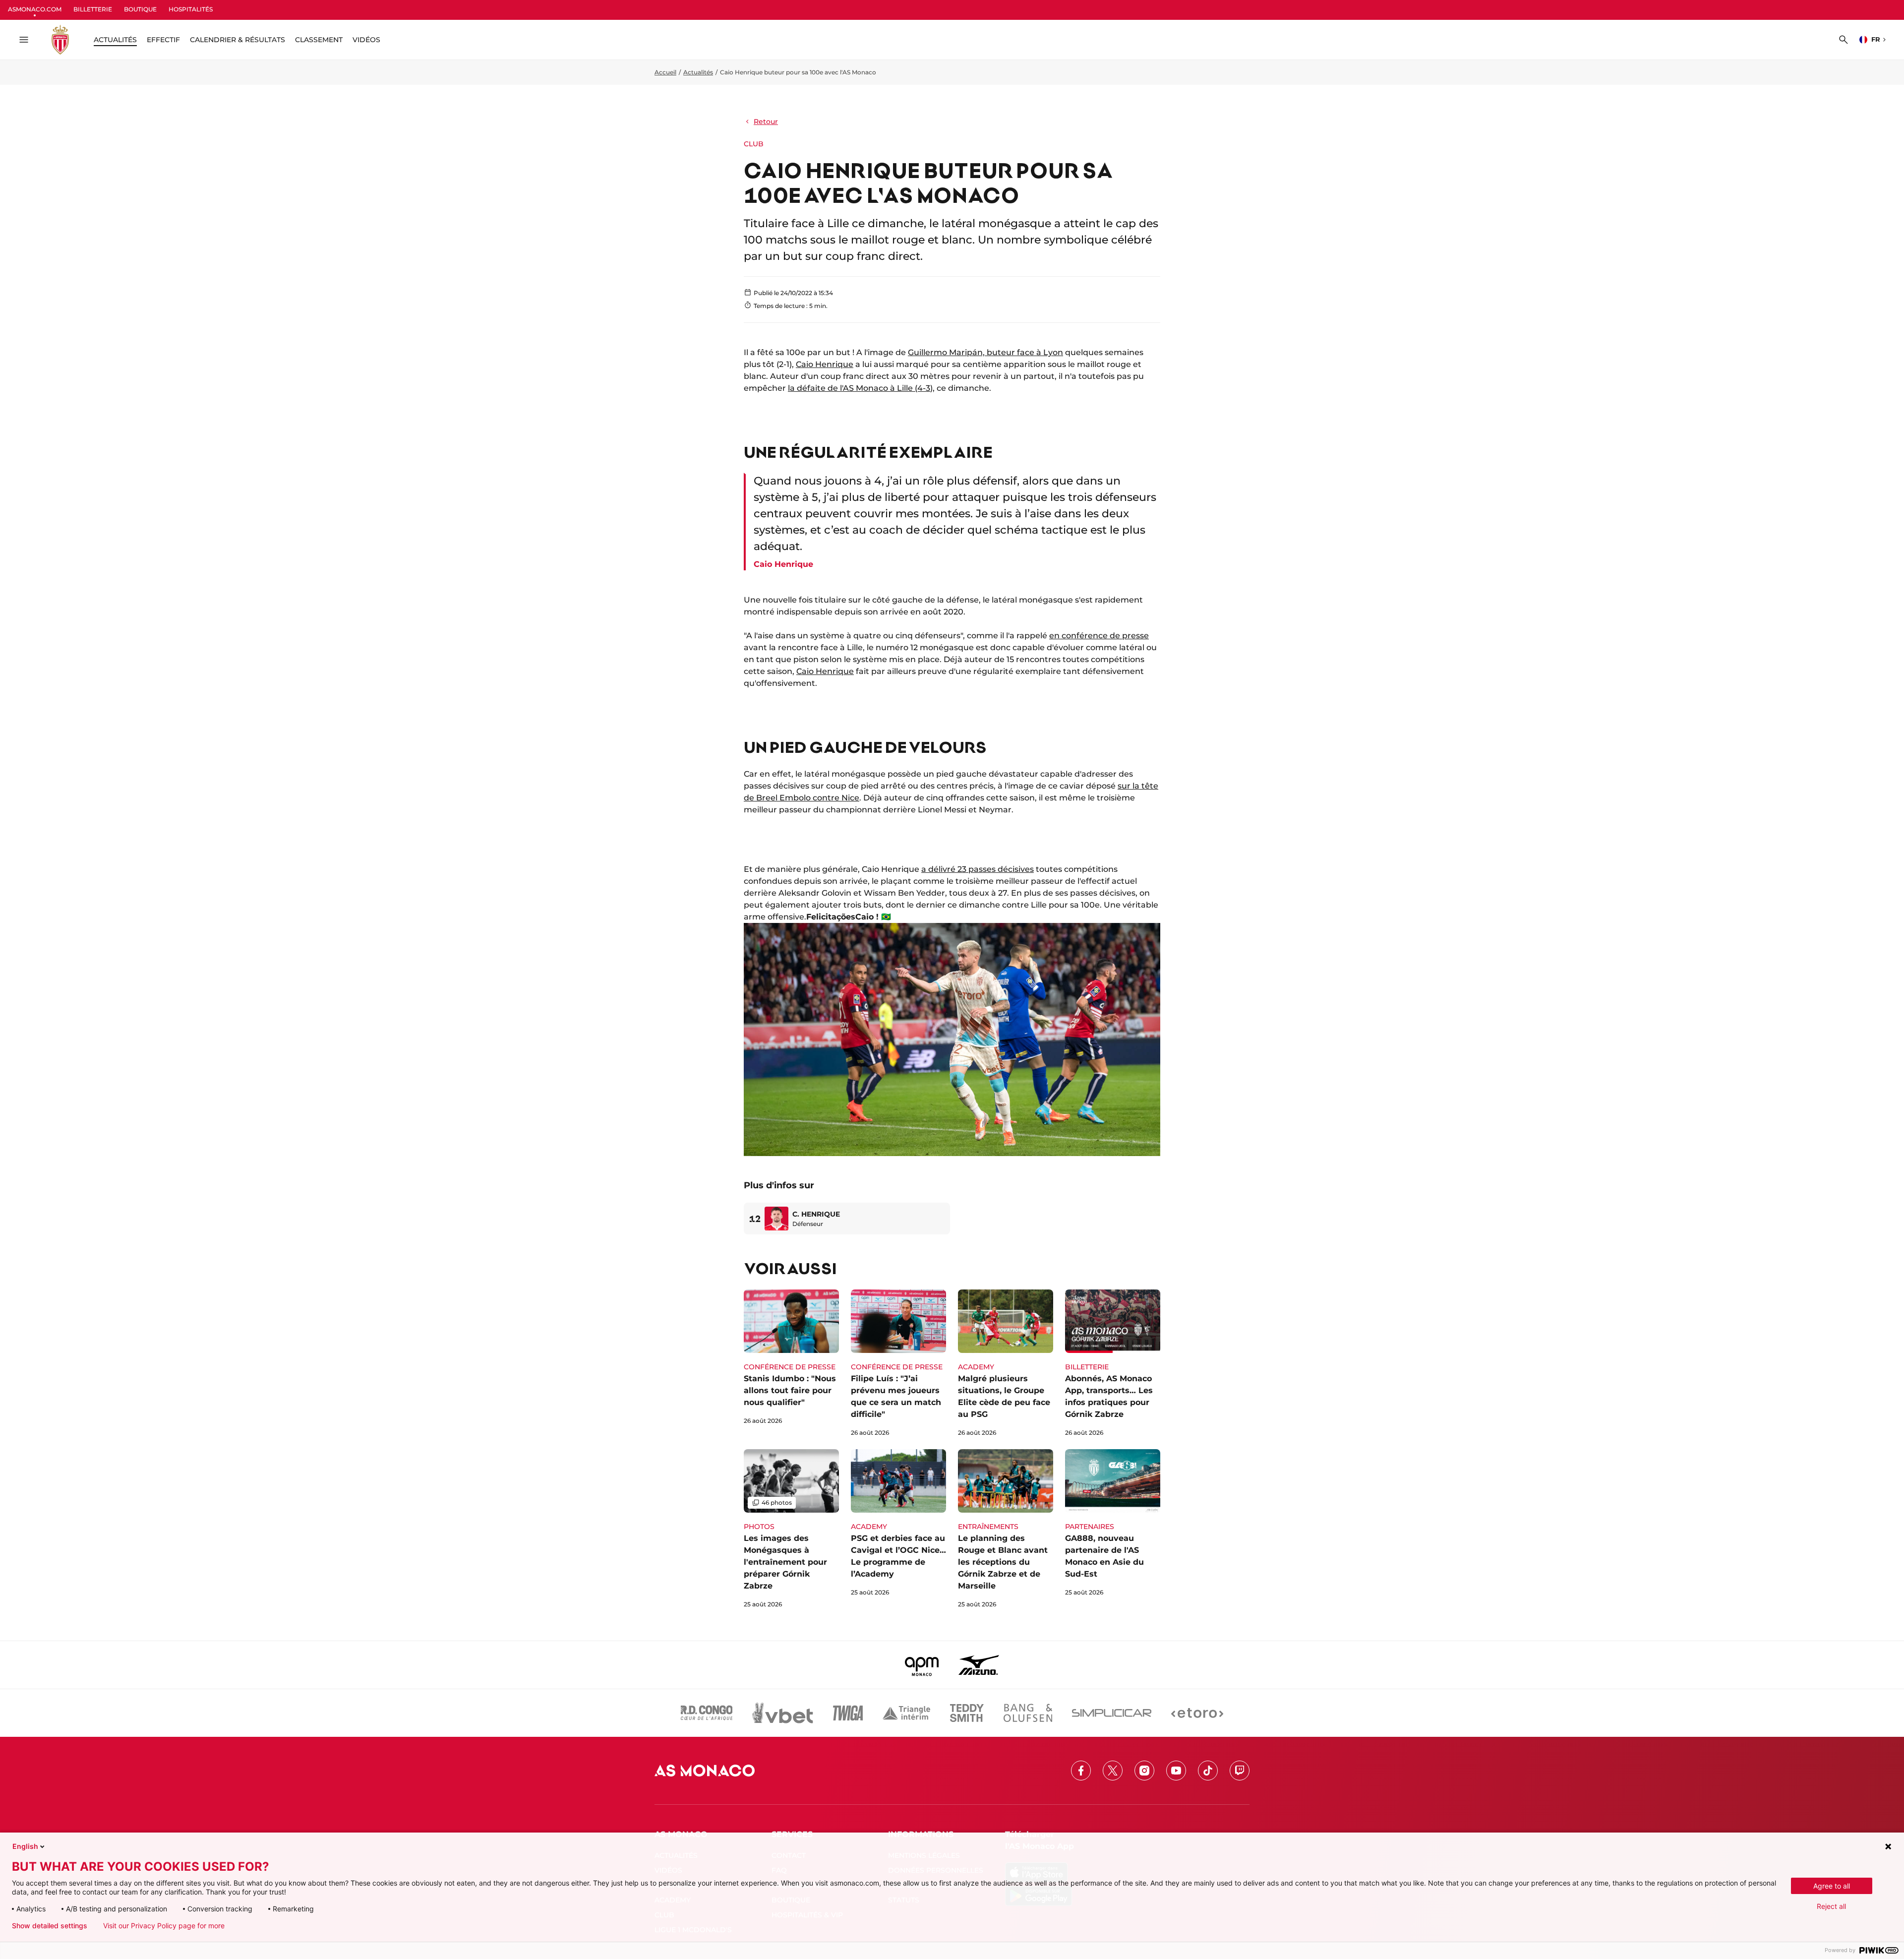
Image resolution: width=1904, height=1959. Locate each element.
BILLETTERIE (93, 9)
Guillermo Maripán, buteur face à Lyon (985, 352)
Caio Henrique (825, 364)
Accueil (665, 72)
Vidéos (366, 40)
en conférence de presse (1099, 636)
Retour (766, 122)
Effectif (163, 40)
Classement (319, 40)
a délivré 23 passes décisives (978, 869)
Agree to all (1832, 1886)
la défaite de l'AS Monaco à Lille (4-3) (860, 388)
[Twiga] (848, 1713)
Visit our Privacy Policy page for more (164, 1926)
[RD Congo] (707, 1713)
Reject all (1831, 1906)
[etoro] (1197, 1713)
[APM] (922, 1665)
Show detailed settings (50, 1926)
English (25, 1846)
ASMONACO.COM (35, 9)
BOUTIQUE (140, 9)
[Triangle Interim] (906, 1713)
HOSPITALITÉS (191, 9)
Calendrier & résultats (238, 40)
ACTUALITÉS (115, 40)
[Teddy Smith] (967, 1713)
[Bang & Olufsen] (1028, 1713)
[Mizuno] (979, 1665)
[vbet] (782, 1713)
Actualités (698, 72)
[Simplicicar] (1112, 1713)
